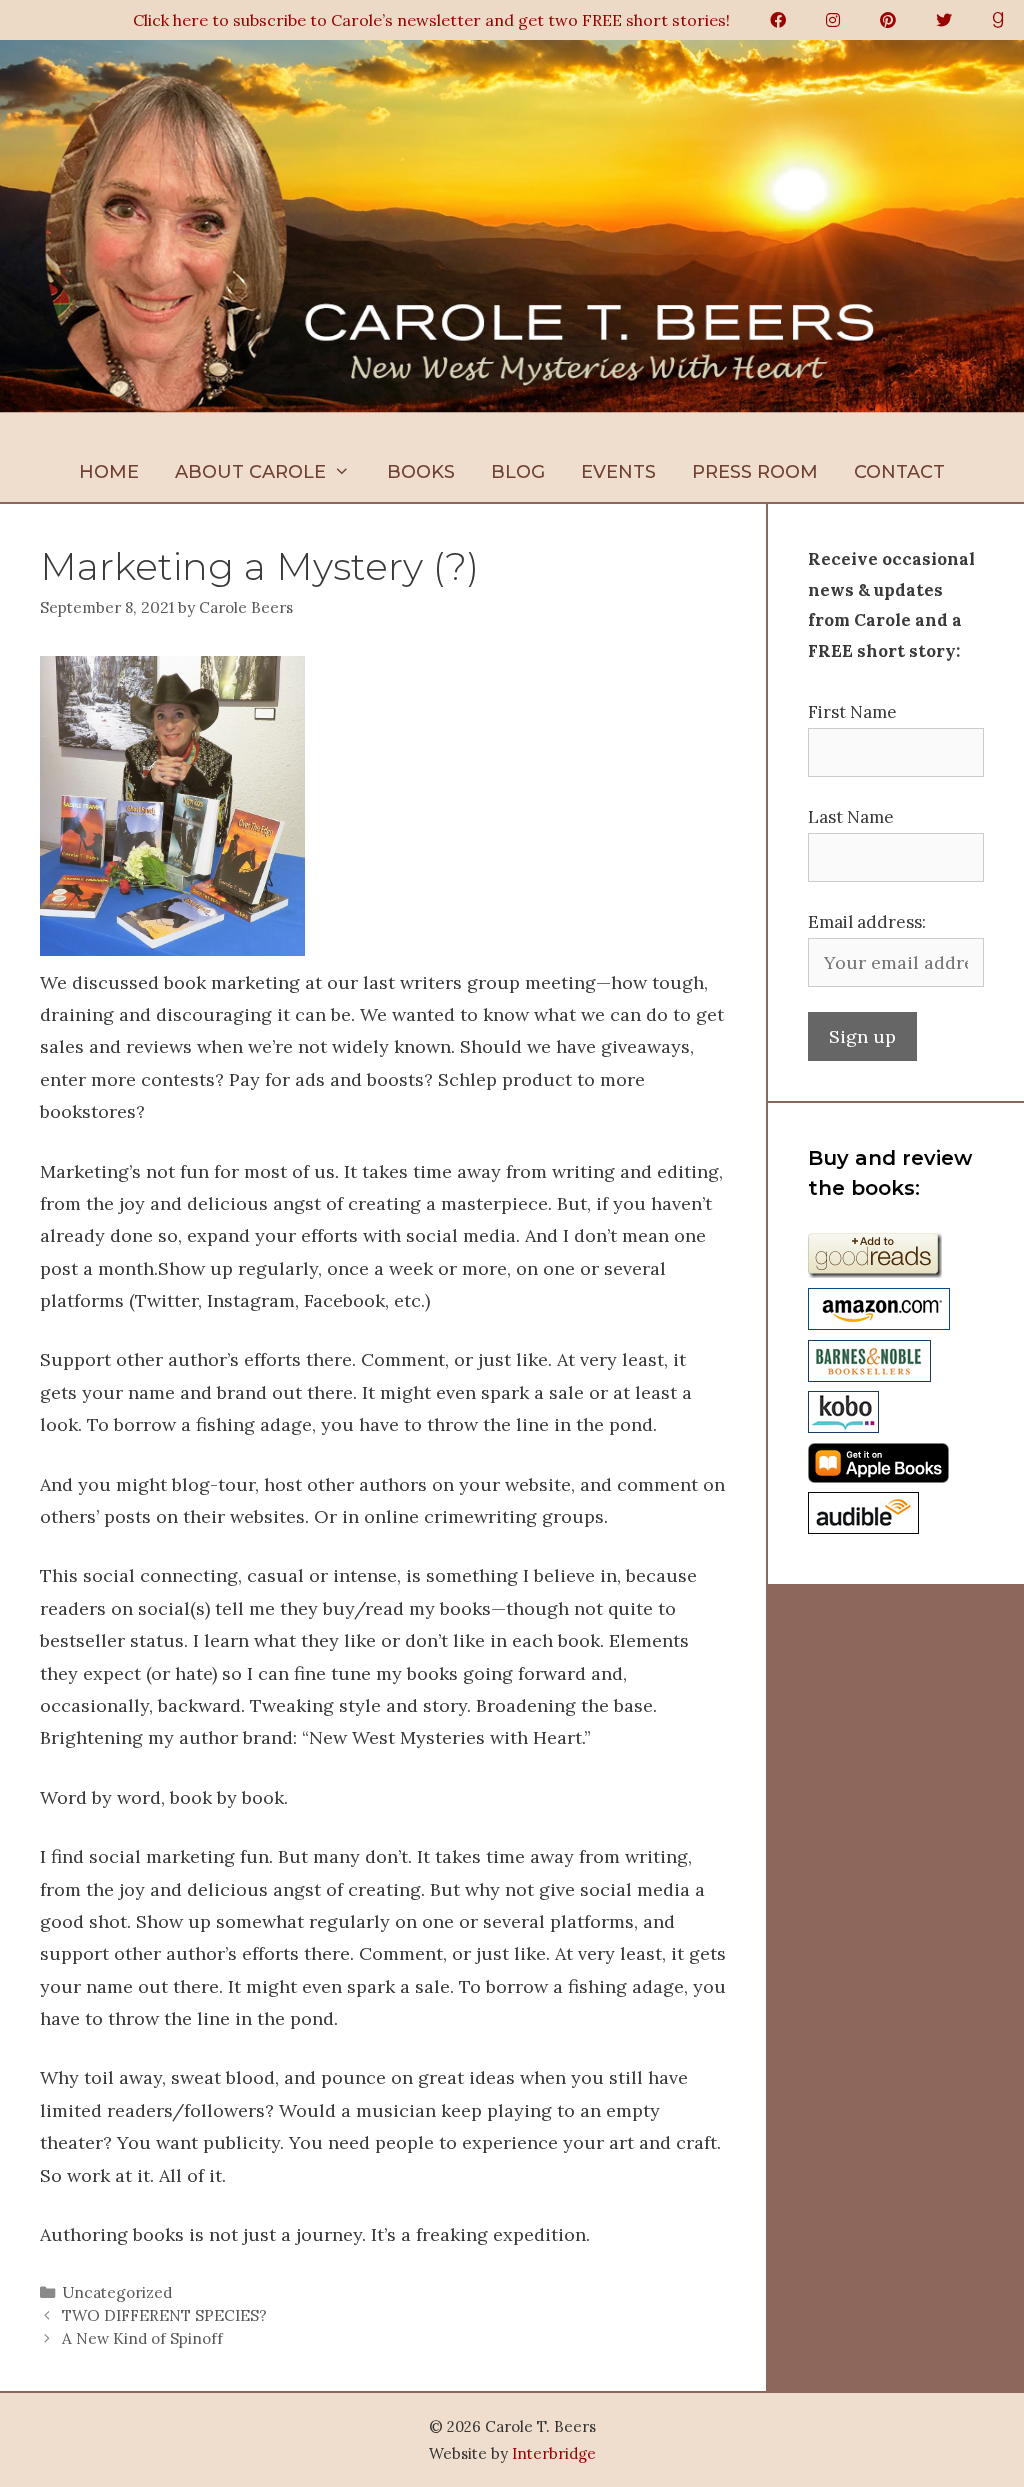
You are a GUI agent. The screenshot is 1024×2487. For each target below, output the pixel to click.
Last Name (851, 817)
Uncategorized (117, 2292)
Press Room (755, 472)
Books (421, 472)
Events (618, 472)
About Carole (250, 472)
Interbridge (554, 2453)
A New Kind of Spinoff (142, 2338)
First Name (852, 712)
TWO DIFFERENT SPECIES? (164, 2315)
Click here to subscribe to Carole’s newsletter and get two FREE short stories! (431, 20)
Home (109, 472)
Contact (899, 472)
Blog (518, 472)
